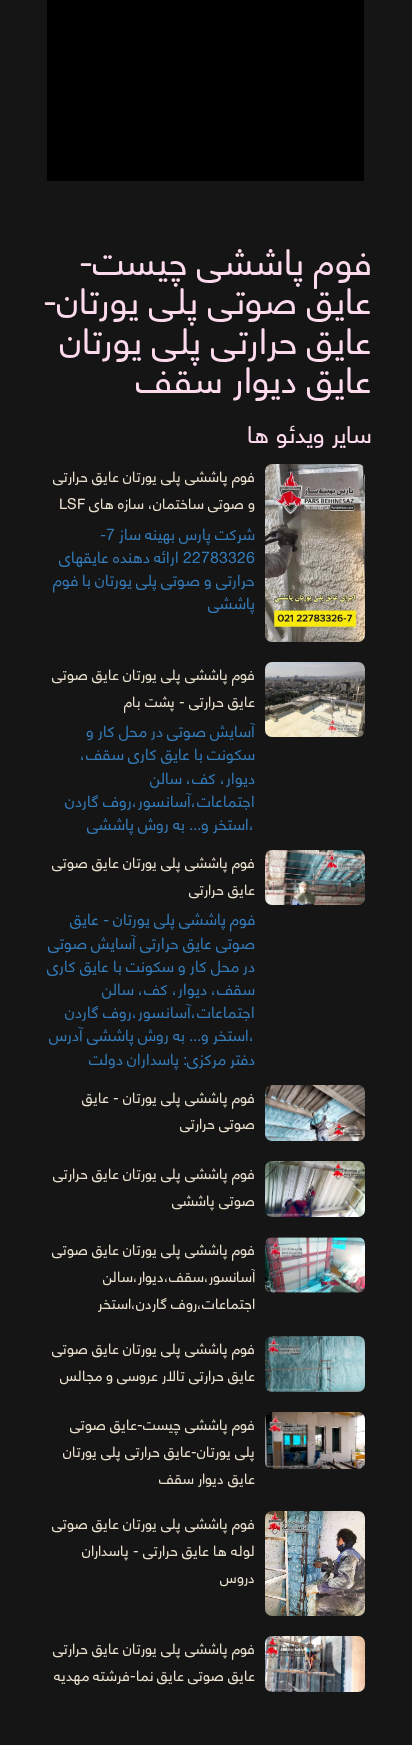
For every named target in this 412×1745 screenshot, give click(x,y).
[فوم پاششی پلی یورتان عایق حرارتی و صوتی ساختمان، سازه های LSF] (315, 553)
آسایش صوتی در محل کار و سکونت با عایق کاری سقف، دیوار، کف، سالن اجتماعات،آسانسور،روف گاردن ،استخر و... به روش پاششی (153, 751)
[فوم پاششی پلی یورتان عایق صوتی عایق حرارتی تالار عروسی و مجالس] (315, 1364)
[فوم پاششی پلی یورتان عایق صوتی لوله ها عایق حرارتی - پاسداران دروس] (315, 1563)
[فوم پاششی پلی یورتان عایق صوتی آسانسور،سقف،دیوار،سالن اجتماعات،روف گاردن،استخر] (315, 1265)
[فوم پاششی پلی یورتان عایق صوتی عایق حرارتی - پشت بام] (315, 699)
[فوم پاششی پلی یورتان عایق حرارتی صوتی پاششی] (315, 1189)
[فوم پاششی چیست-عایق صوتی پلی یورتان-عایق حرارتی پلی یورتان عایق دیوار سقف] (315, 1440)
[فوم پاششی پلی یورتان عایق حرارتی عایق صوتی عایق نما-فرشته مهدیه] (315, 1664)
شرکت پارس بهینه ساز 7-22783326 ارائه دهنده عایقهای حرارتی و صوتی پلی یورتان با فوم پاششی (154, 541)
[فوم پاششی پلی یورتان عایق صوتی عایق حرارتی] (315, 877)
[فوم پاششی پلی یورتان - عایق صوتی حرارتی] (315, 1113)
